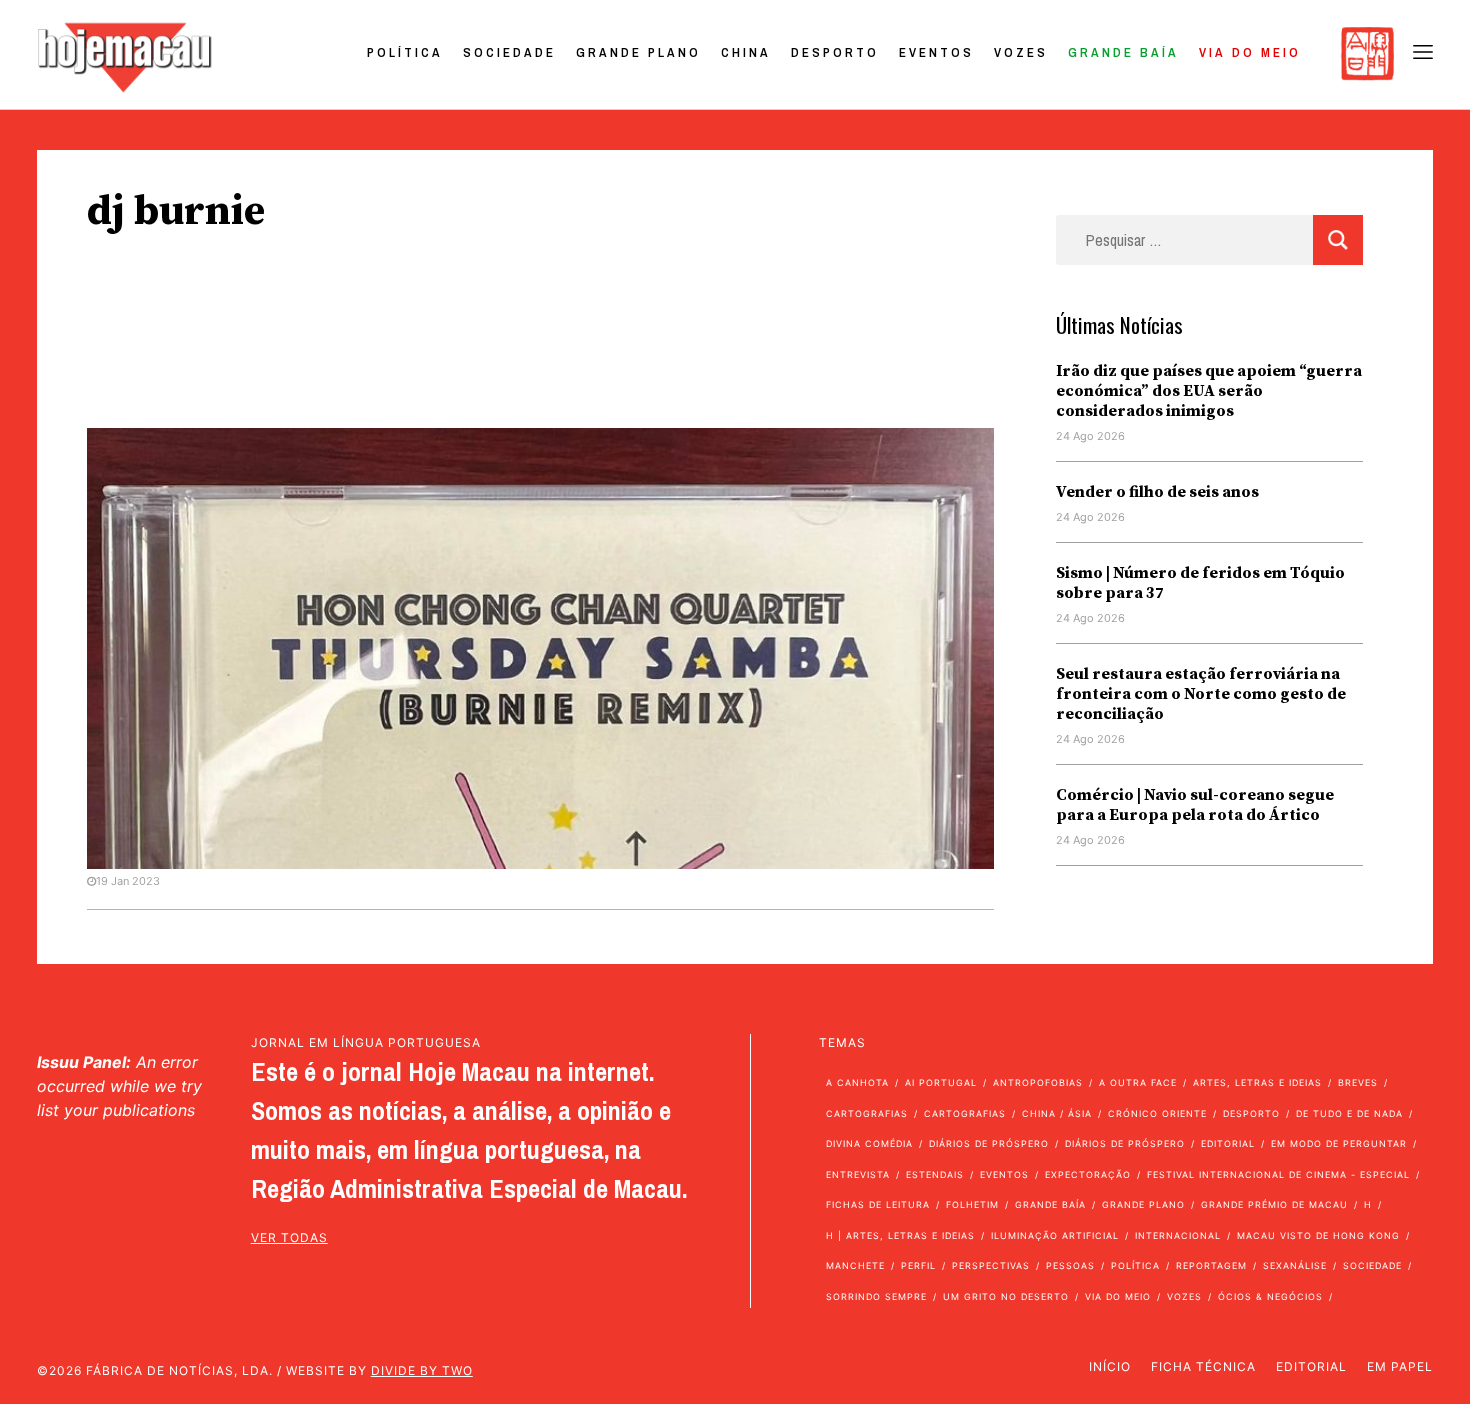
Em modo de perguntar (1339, 1143)
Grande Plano (638, 52)
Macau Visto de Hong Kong (1318, 1235)
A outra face (1138, 1082)
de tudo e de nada (1349, 1113)
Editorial (1228, 1143)
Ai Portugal (941, 1082)
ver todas (289, 1237)
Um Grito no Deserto (1006, 1296)
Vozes (1021, 52)
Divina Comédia (869, 1143)
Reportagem (1211, 1265)
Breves (1358, 1082)
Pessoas (1070, 1265)
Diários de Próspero (989, 1143)
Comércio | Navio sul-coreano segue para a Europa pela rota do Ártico (1195, 805)
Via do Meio (1250, 52)
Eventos (936, 52)
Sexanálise (1295, 1265)
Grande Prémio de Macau (1274, 1204)
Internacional (1178, 1235)
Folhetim (972, 1204)
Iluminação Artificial (1055, 1235)
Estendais (935, 1174)
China (746, 52)
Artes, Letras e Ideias (1257, 1082)
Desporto (835, 52)
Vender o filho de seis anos (1157, 492)
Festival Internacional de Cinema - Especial (1278, 1174)
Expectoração (1088, 1174)
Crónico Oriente (1157, 1113)
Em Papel (1400, 1366)
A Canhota (857, 1082)
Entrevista (858, 1174)
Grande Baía (1123, 52)
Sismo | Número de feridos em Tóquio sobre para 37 (1200, 583)
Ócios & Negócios (1270, 1296)
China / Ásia (1057, 1113)
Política (405, 52)
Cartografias (867, 1113)
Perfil (918, 1265)
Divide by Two (422, 1370)
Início (1110, 1366)
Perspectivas (991, 1265)
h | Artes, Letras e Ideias (900, 1235)
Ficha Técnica (1203, 1366)
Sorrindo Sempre (876, 1296)
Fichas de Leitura (878, 1204)
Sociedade (509, 52)
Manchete (855, 1265)
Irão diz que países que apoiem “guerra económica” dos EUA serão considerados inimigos (1209, 391)
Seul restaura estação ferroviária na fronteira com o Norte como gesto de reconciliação (1201, 694)
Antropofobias (1038, 1082)
